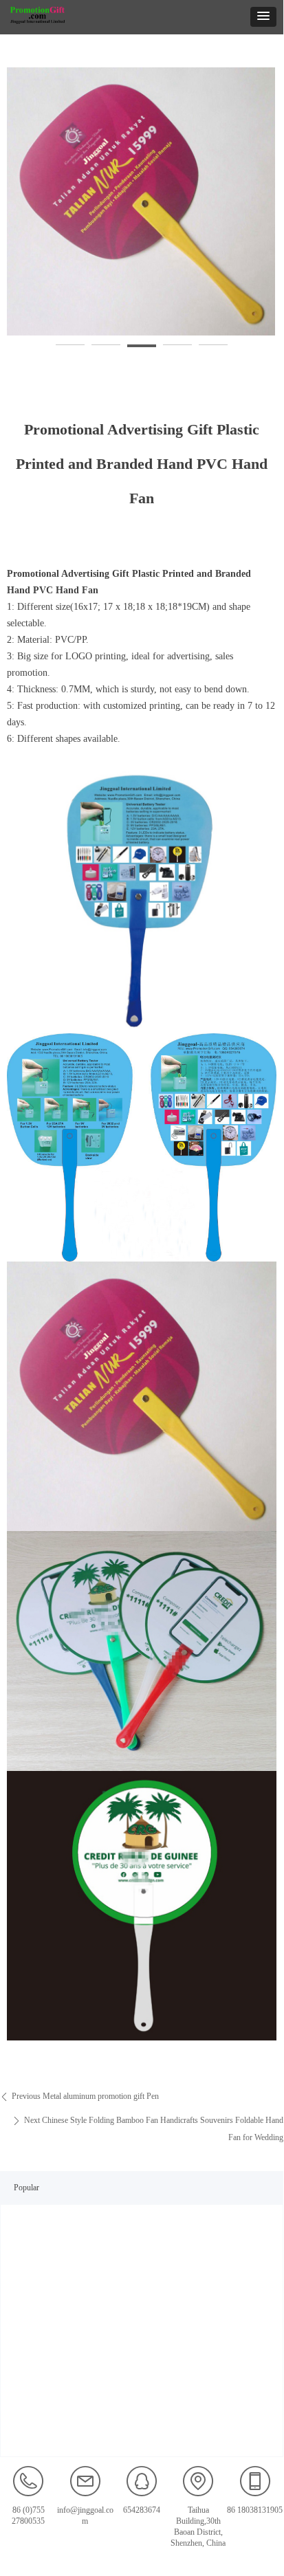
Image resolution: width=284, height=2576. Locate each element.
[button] (263, 17)
